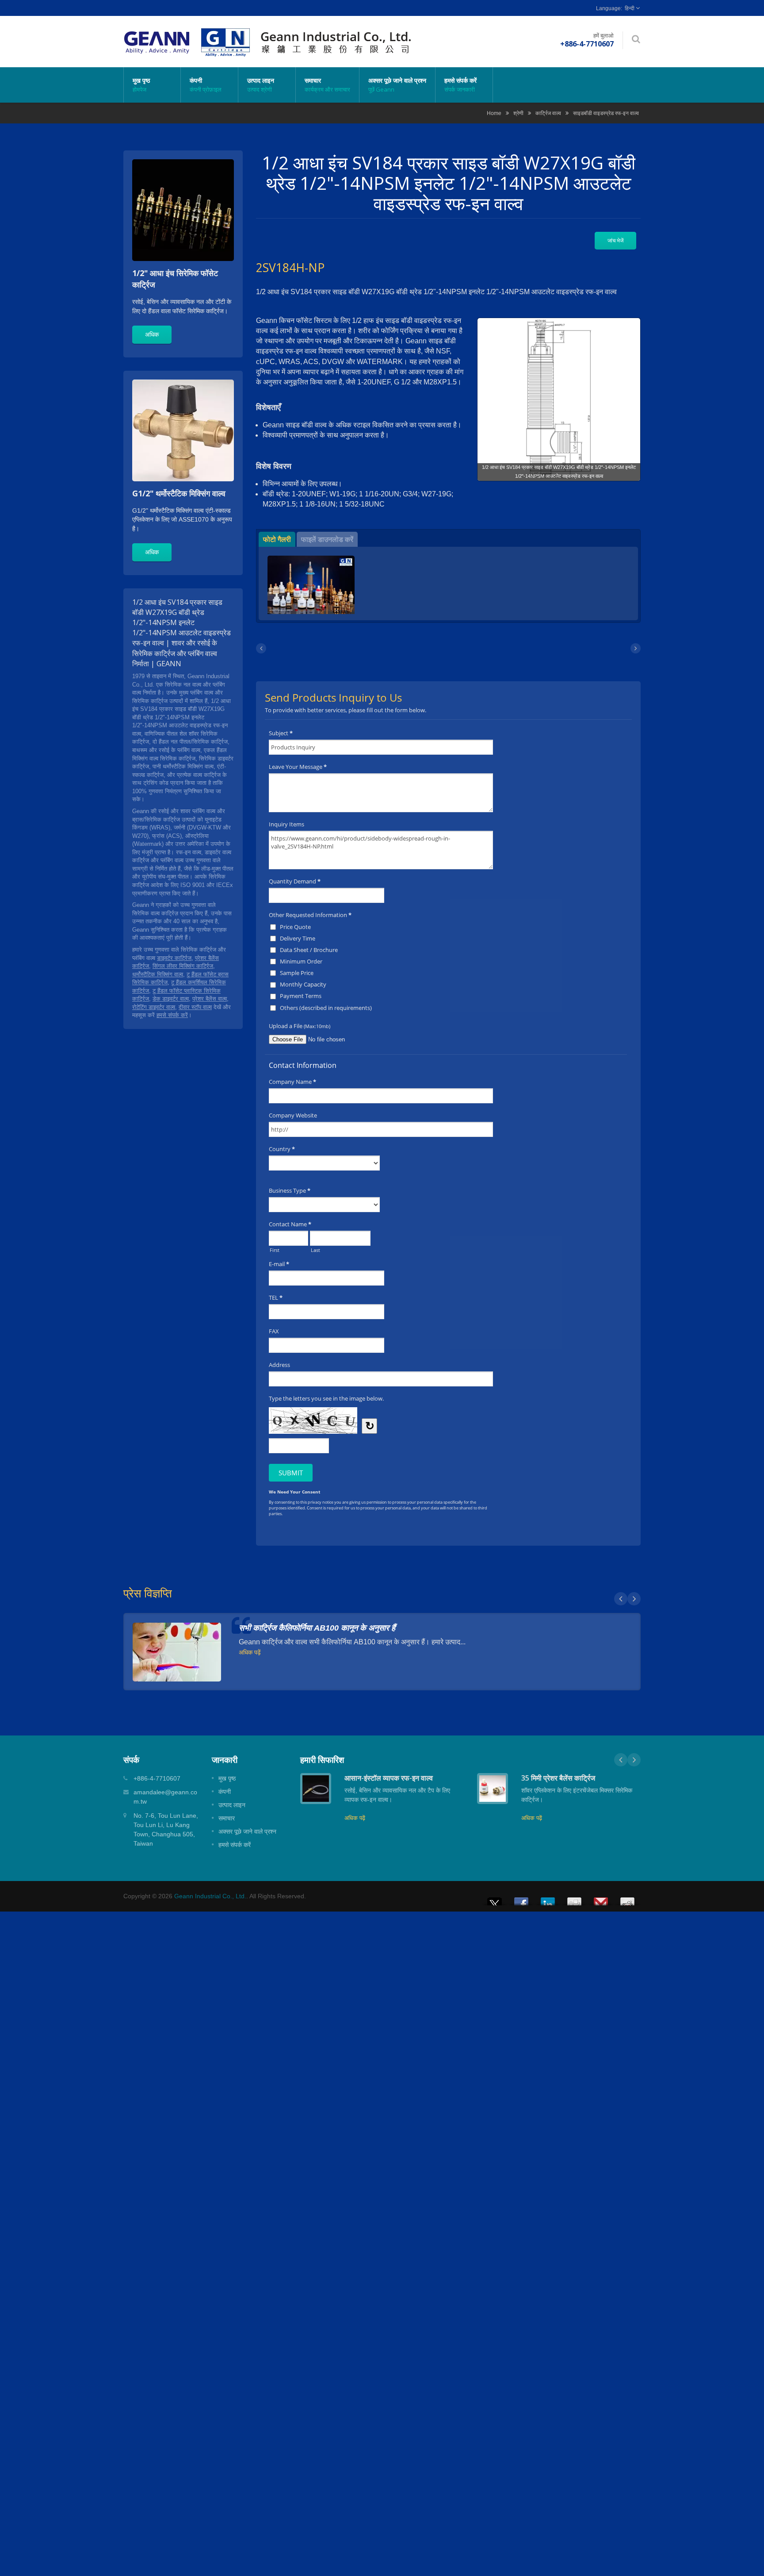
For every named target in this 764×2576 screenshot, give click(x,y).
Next (634, 1599)
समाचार (327, 85)
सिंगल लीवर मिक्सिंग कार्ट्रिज (183, 966)
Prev (621, 1599)
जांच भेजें (615, 240)
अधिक (152, 334)
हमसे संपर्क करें (460, 85)
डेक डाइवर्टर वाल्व (171, 999)
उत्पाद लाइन (261, 85)
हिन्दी (630, 8)
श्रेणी (518, 113)
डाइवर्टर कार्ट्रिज (174, 958)
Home (494, 113)
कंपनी (206, 85)
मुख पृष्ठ (141, 85)
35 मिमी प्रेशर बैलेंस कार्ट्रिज (558, 1778)
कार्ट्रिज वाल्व (548, 113)
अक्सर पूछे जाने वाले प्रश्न (397, 85)
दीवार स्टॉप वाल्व (195, 1007)
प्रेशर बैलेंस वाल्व (210, 999)
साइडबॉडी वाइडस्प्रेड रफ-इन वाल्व (606, 113)
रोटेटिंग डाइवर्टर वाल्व (154, 1007)
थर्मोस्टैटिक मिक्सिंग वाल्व (158, 974)
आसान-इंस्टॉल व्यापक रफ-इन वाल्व (389, 1778)
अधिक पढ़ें (250, 1652)
